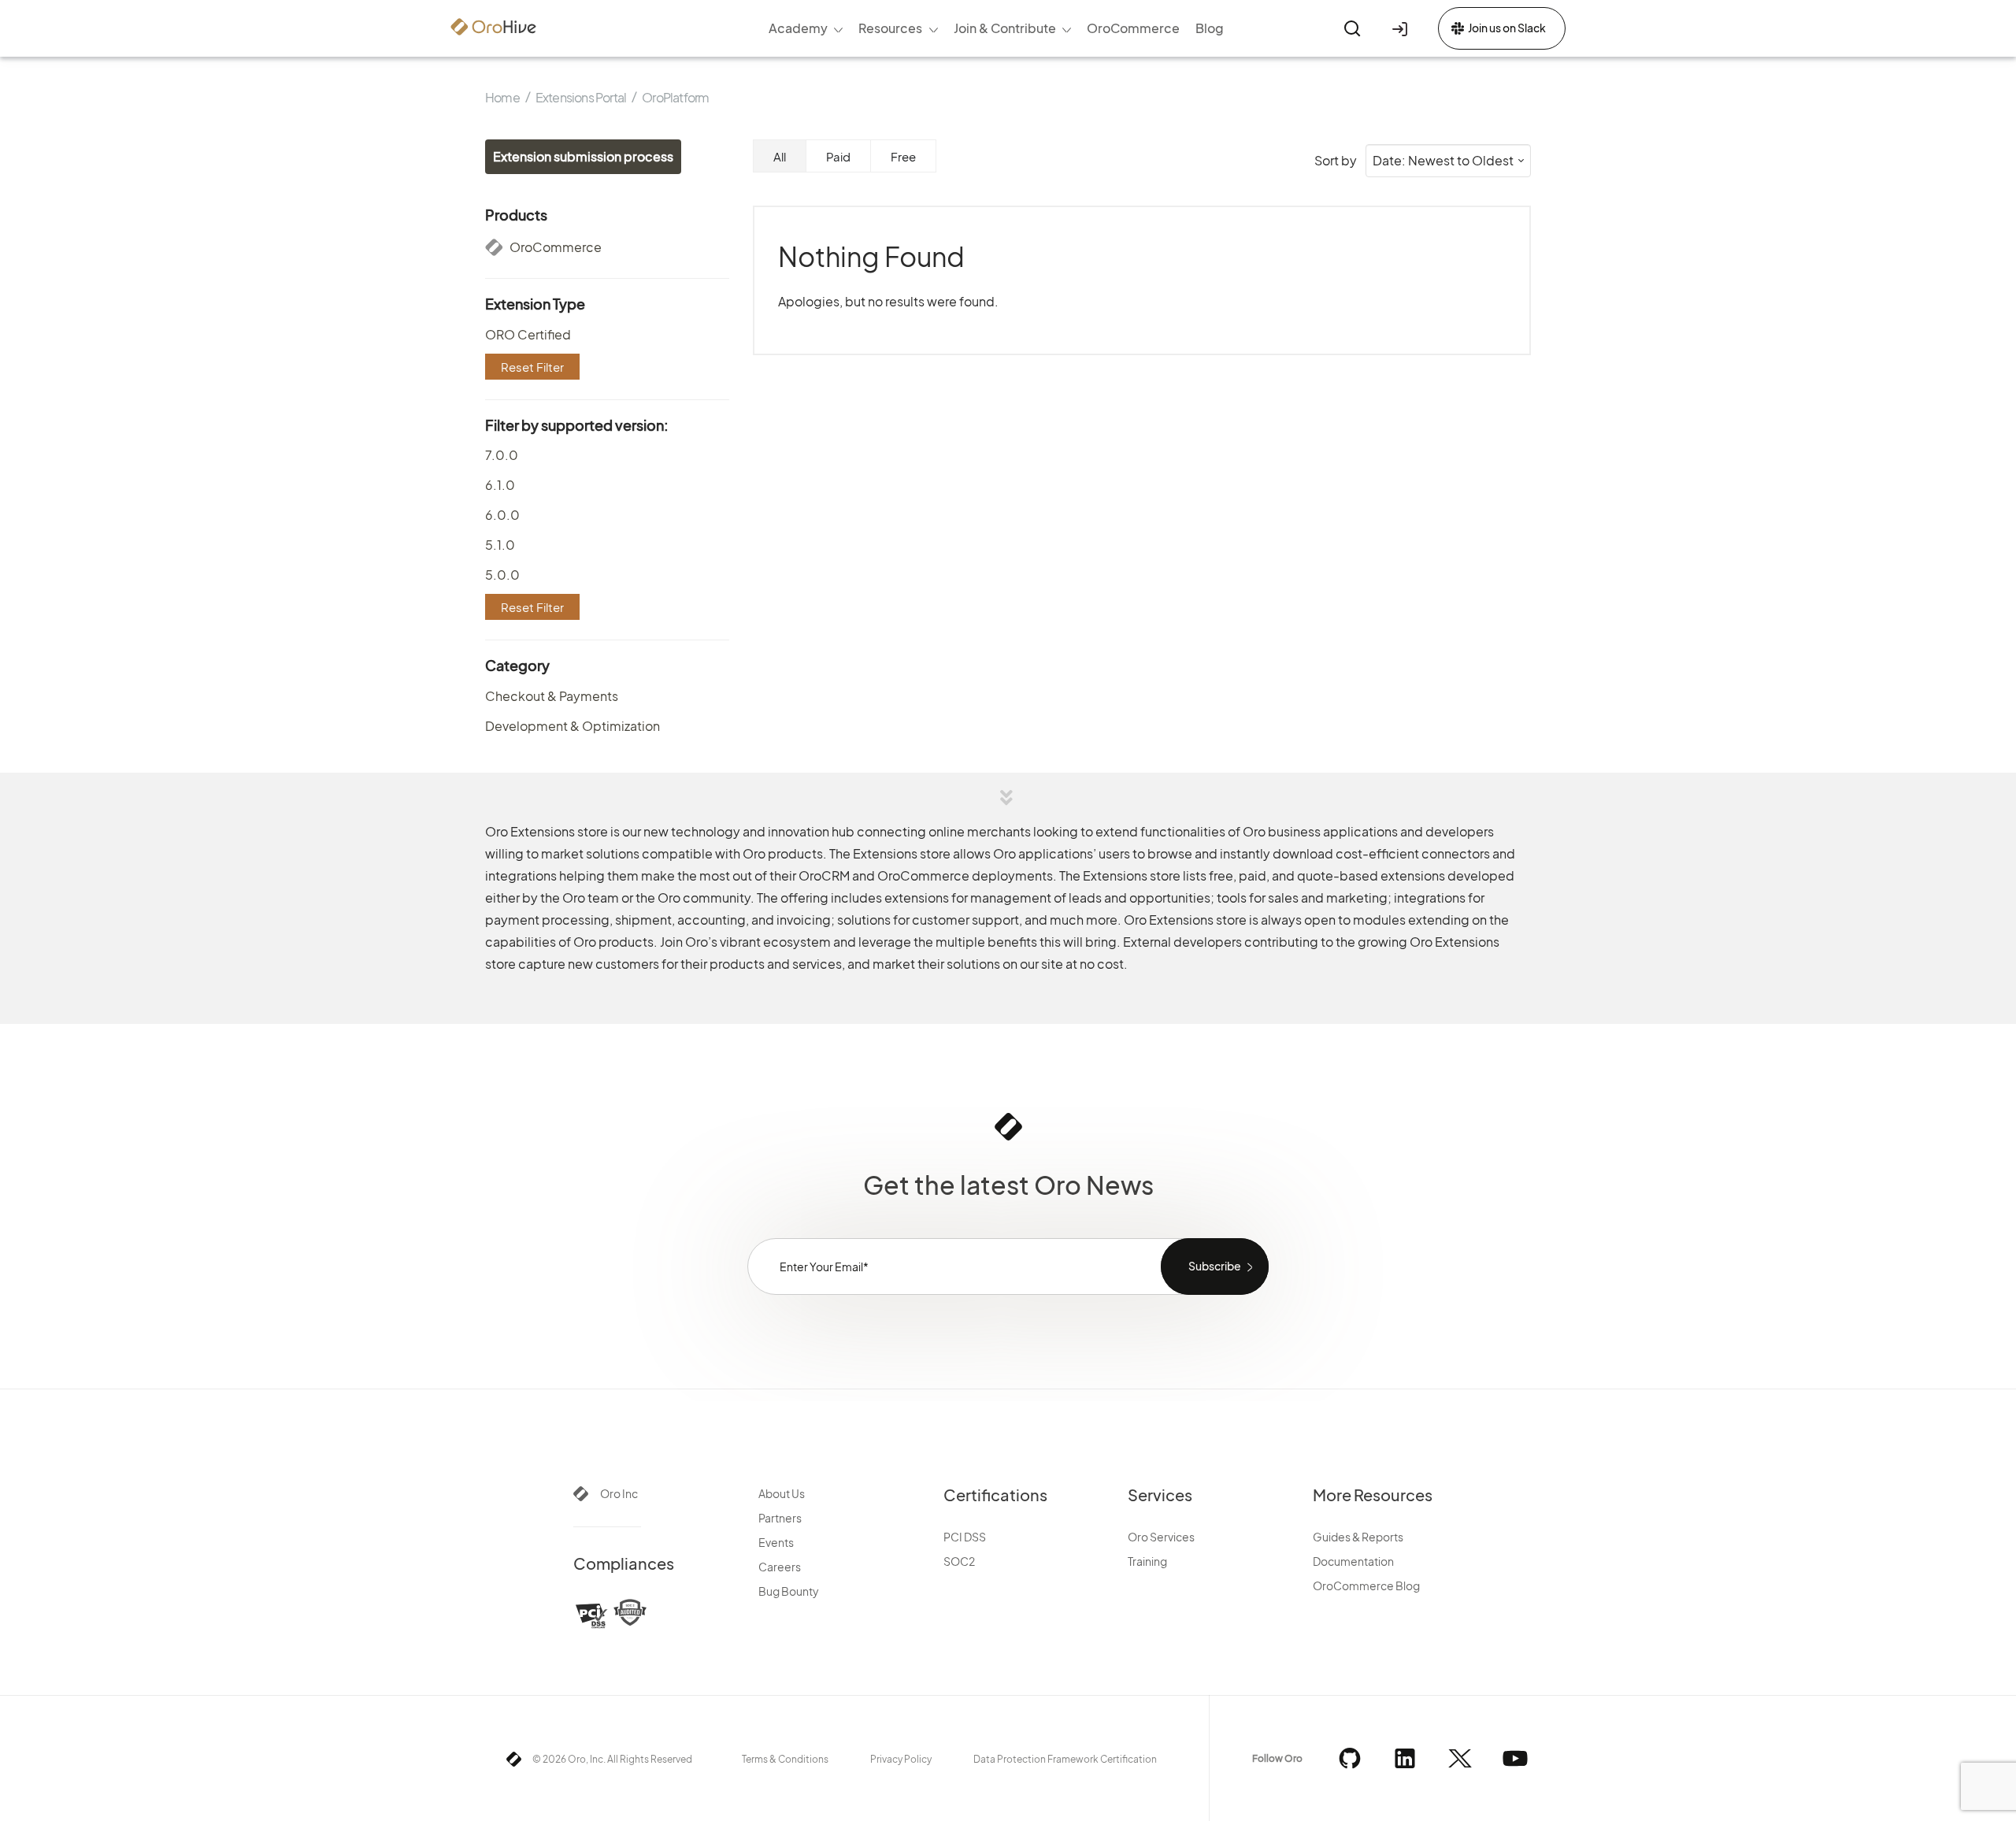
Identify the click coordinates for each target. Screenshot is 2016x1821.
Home (502, 97)
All (780, 156)
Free (903, 156)
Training (1147, 1561)
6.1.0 (500, 485)
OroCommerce (554, 247)
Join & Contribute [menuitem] (1005, 28)
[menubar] (997, 28)
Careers (780, 1567)
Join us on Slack (1507, 28)
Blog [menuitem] (1210, 28)
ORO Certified (528, 334)
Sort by (1336, 161)
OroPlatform (675, 97)
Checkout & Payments (552, 696)
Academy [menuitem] (798, 28)
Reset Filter (532, 367)
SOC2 (959, 1561)
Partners (780, 1518)
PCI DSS (965, 1537)
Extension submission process (583, 156)
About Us (782, 1493)
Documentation (1353, 1561)
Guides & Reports (1358, 1537)
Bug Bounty (789, 1591)
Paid (838, 156)
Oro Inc (619, 1493)
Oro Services (1161, 1537)
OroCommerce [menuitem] (1133, 28)
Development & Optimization (573, 726)
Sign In (1403, 28)
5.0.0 (502, 575)
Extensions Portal (581, 97)
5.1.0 (500, 545)
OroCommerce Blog (1366, 1585)
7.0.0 (502, 455)
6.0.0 (502, 515)
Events (776, 1542)
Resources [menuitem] (890, 28)
